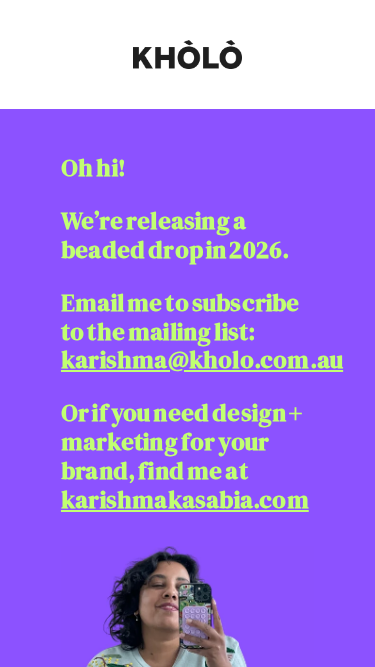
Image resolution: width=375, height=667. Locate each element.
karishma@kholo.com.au (202, 359)
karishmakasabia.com (185, 499)
